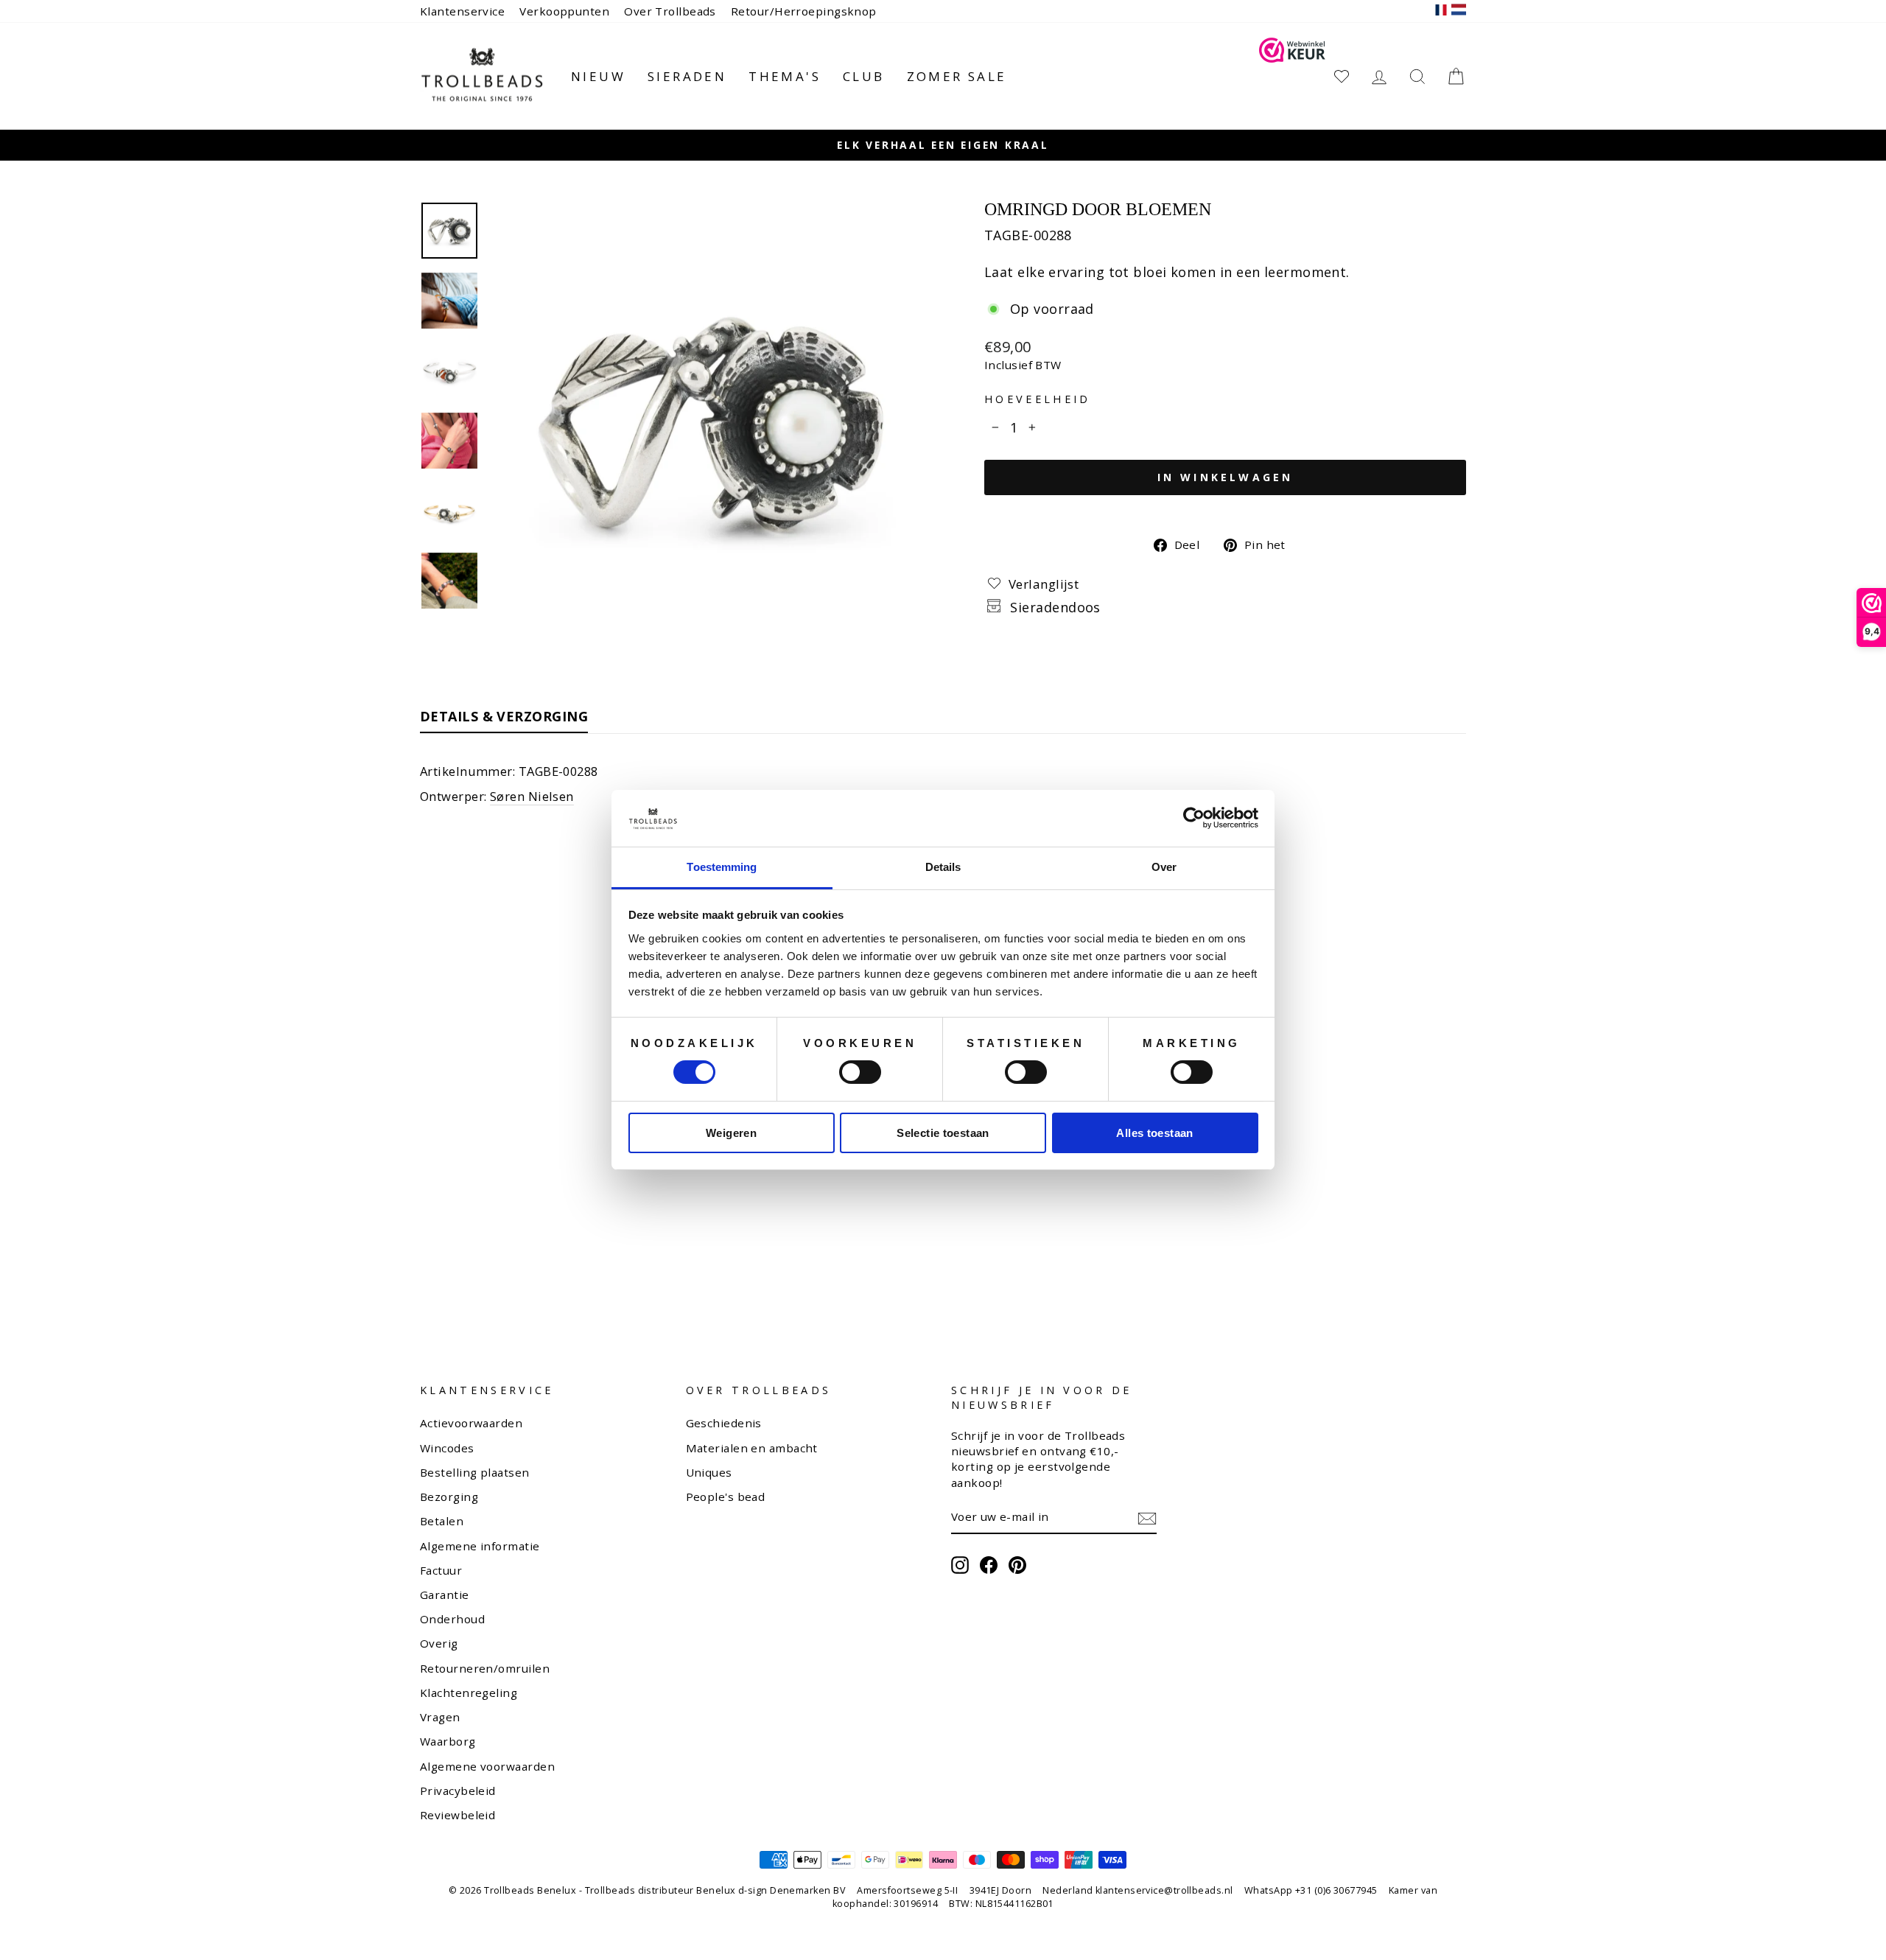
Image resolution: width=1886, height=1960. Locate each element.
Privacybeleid (458, 1791)
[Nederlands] (1459, 11)
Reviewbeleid (458, 1815)
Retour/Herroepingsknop (804, 11)
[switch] (860, 1072)
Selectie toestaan (943, 1133)
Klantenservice (462, 11)
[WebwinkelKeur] (1292, 76)
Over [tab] (1164, 867)
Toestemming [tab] (722, 867)
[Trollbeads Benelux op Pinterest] (1017, 1565)
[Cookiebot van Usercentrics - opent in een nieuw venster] (1194, 818)
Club (864, 76)
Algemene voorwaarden (487, 1766)
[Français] (1441, 11)
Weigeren (731, 1133)
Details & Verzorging (504, 716)
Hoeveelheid (1038, 399)
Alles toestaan (1154, 1133)
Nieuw (598, 76)
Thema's (785, 76)
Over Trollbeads (670, 11)
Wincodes (447, 1448)
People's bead (726, 1497)
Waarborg (448, 1741)
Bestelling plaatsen (475, 1472)
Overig (439, 1643)
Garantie (445, 1595)
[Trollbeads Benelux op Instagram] (960, 1565)
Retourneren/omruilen (485, 1668)
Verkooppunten (564, 11)
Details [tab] (943, 867)
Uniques (709, 1472)
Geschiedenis (724, 1423)
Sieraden (687, 76)
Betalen (442, 1521)
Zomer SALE (957, 76)
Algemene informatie (480, 1546)
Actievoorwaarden (471, 1423)
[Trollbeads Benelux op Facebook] (989, 1565)
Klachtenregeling (469, 1693)
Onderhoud (452, 1619)
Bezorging (449, 1497)
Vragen (440, 1717)
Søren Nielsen (532, 796)
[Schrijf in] (1147, 1518)
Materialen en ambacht (752, 1448)
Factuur (441, 1570)
